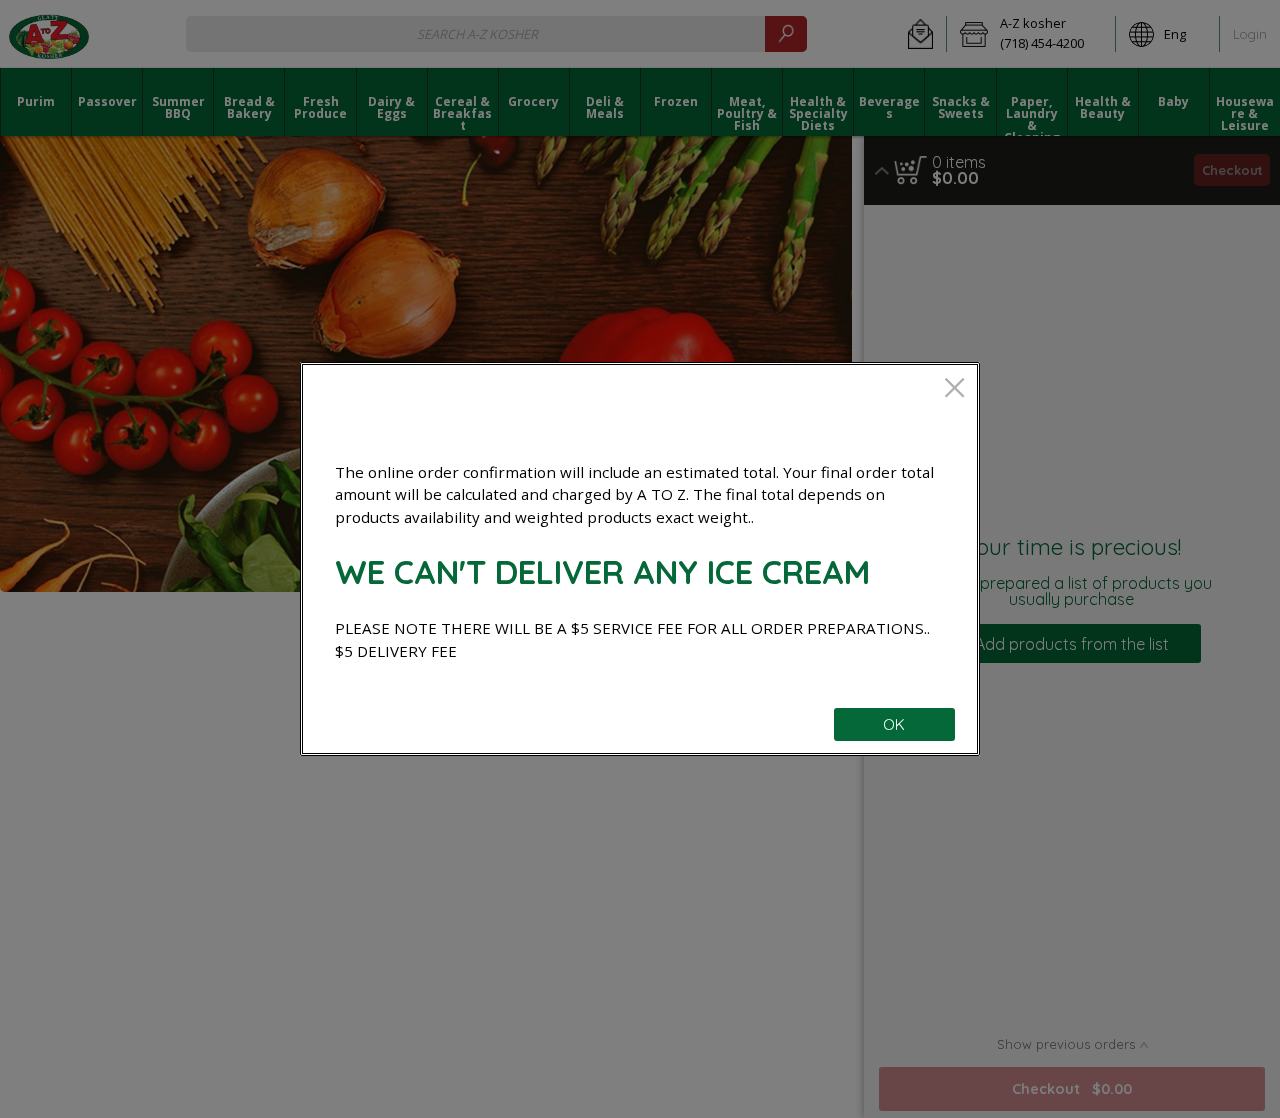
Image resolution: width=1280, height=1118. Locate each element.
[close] (954, 389)
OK (894, 724)
